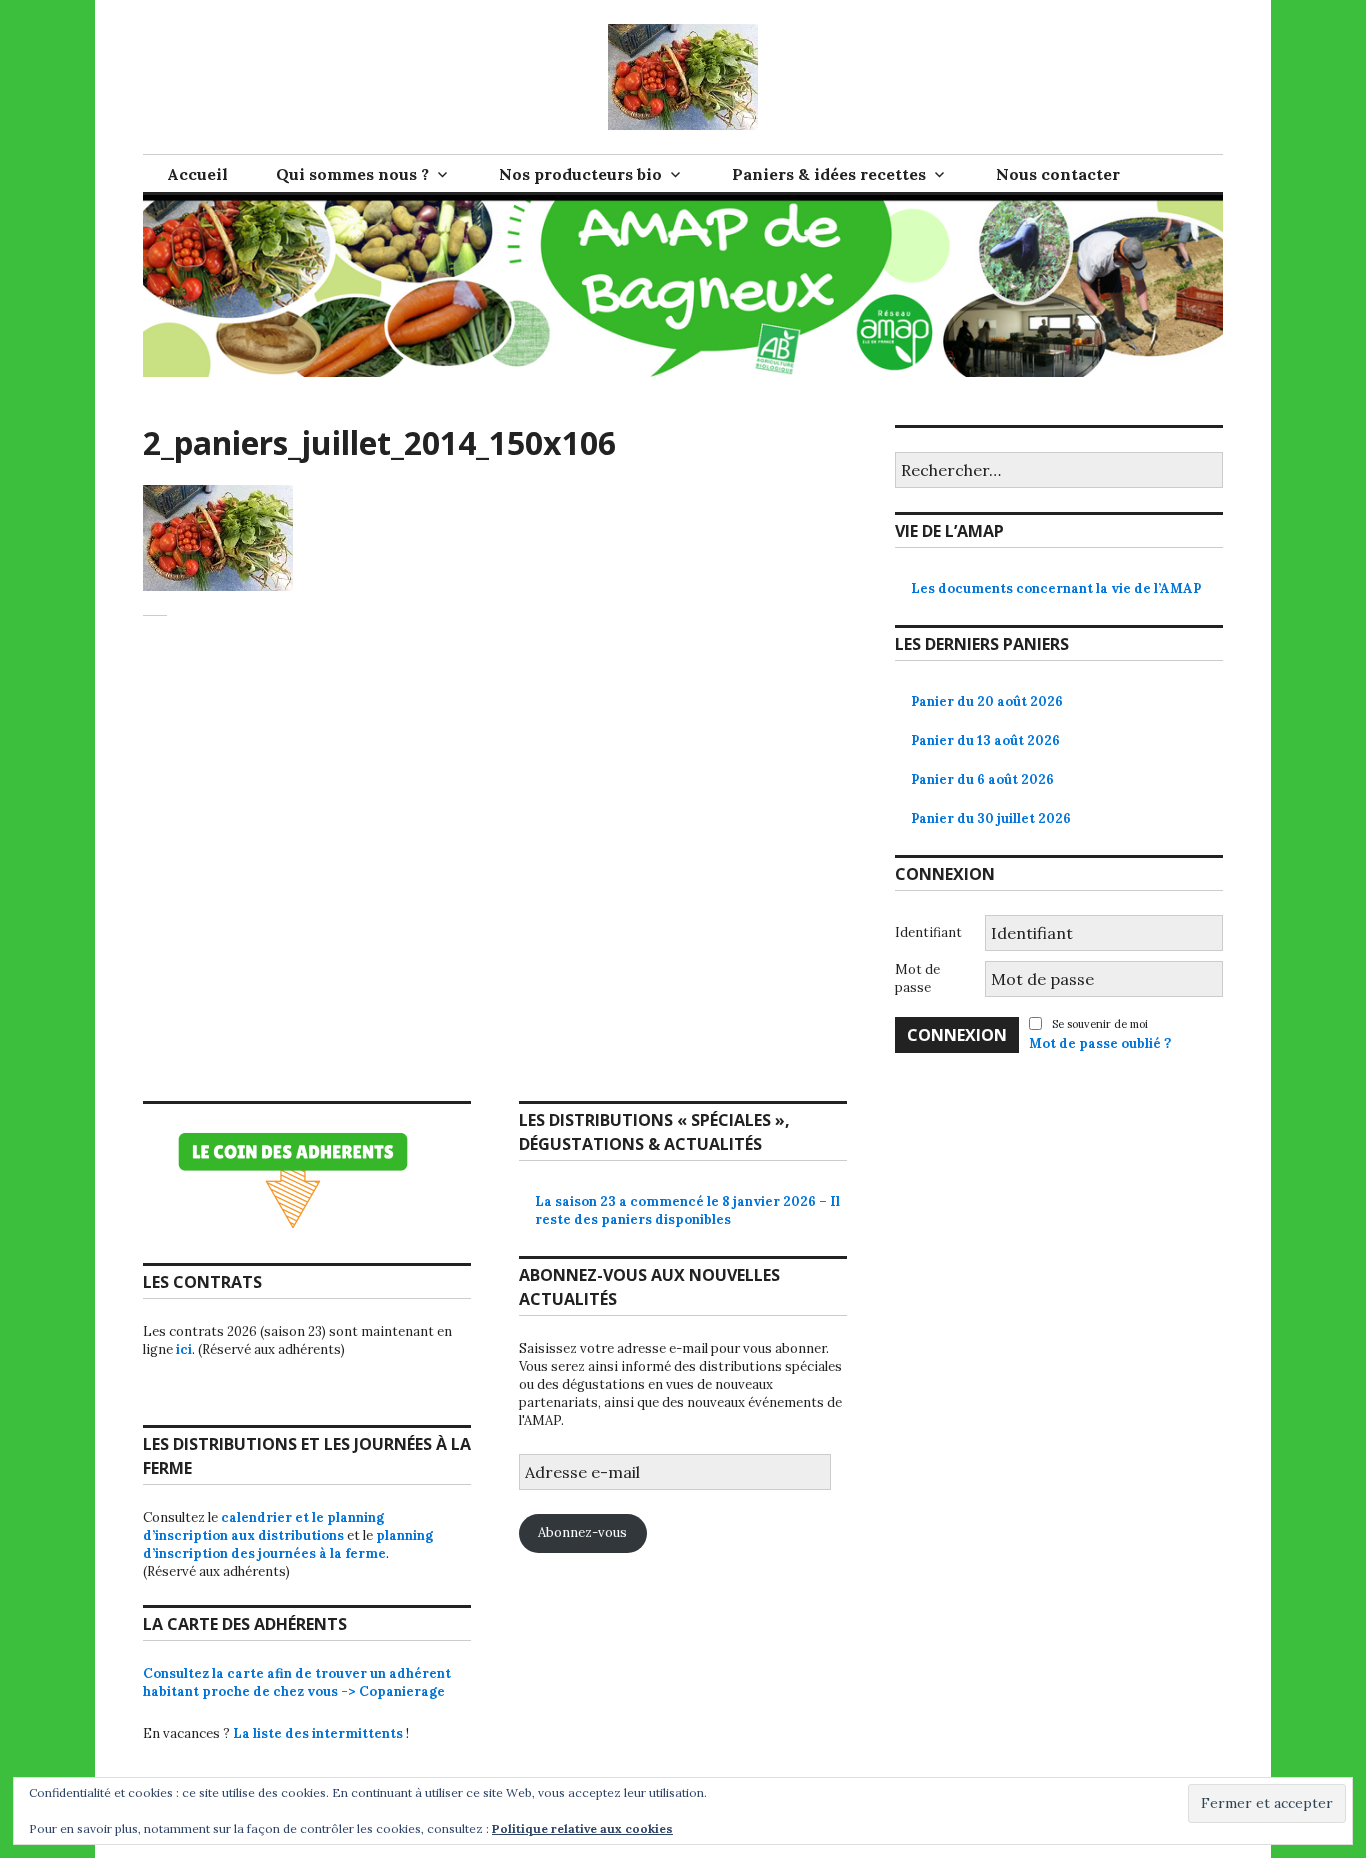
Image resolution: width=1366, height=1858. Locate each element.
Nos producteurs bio (580, 174)
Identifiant (928, 932)
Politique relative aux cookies (582, 1828)
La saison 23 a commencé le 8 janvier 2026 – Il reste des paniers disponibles (687, 1210)
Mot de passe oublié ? (1100, 1043)
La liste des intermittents (318, 1733)
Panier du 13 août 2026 (985, 740)
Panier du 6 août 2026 (982, 779)
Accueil (197, 174)
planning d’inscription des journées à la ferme (288, 1544)
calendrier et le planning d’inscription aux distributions (263, 1526)
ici (184, 1349)
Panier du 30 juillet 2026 (991, 818)
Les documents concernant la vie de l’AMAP (1056, 588)
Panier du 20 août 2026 (987, 701)
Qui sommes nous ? (352, 174)
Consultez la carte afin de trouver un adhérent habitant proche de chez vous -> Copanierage (297, 1682)
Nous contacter (1058, 174)
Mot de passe (917, 978)
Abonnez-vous (582, 1532)
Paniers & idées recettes (829, 174)
